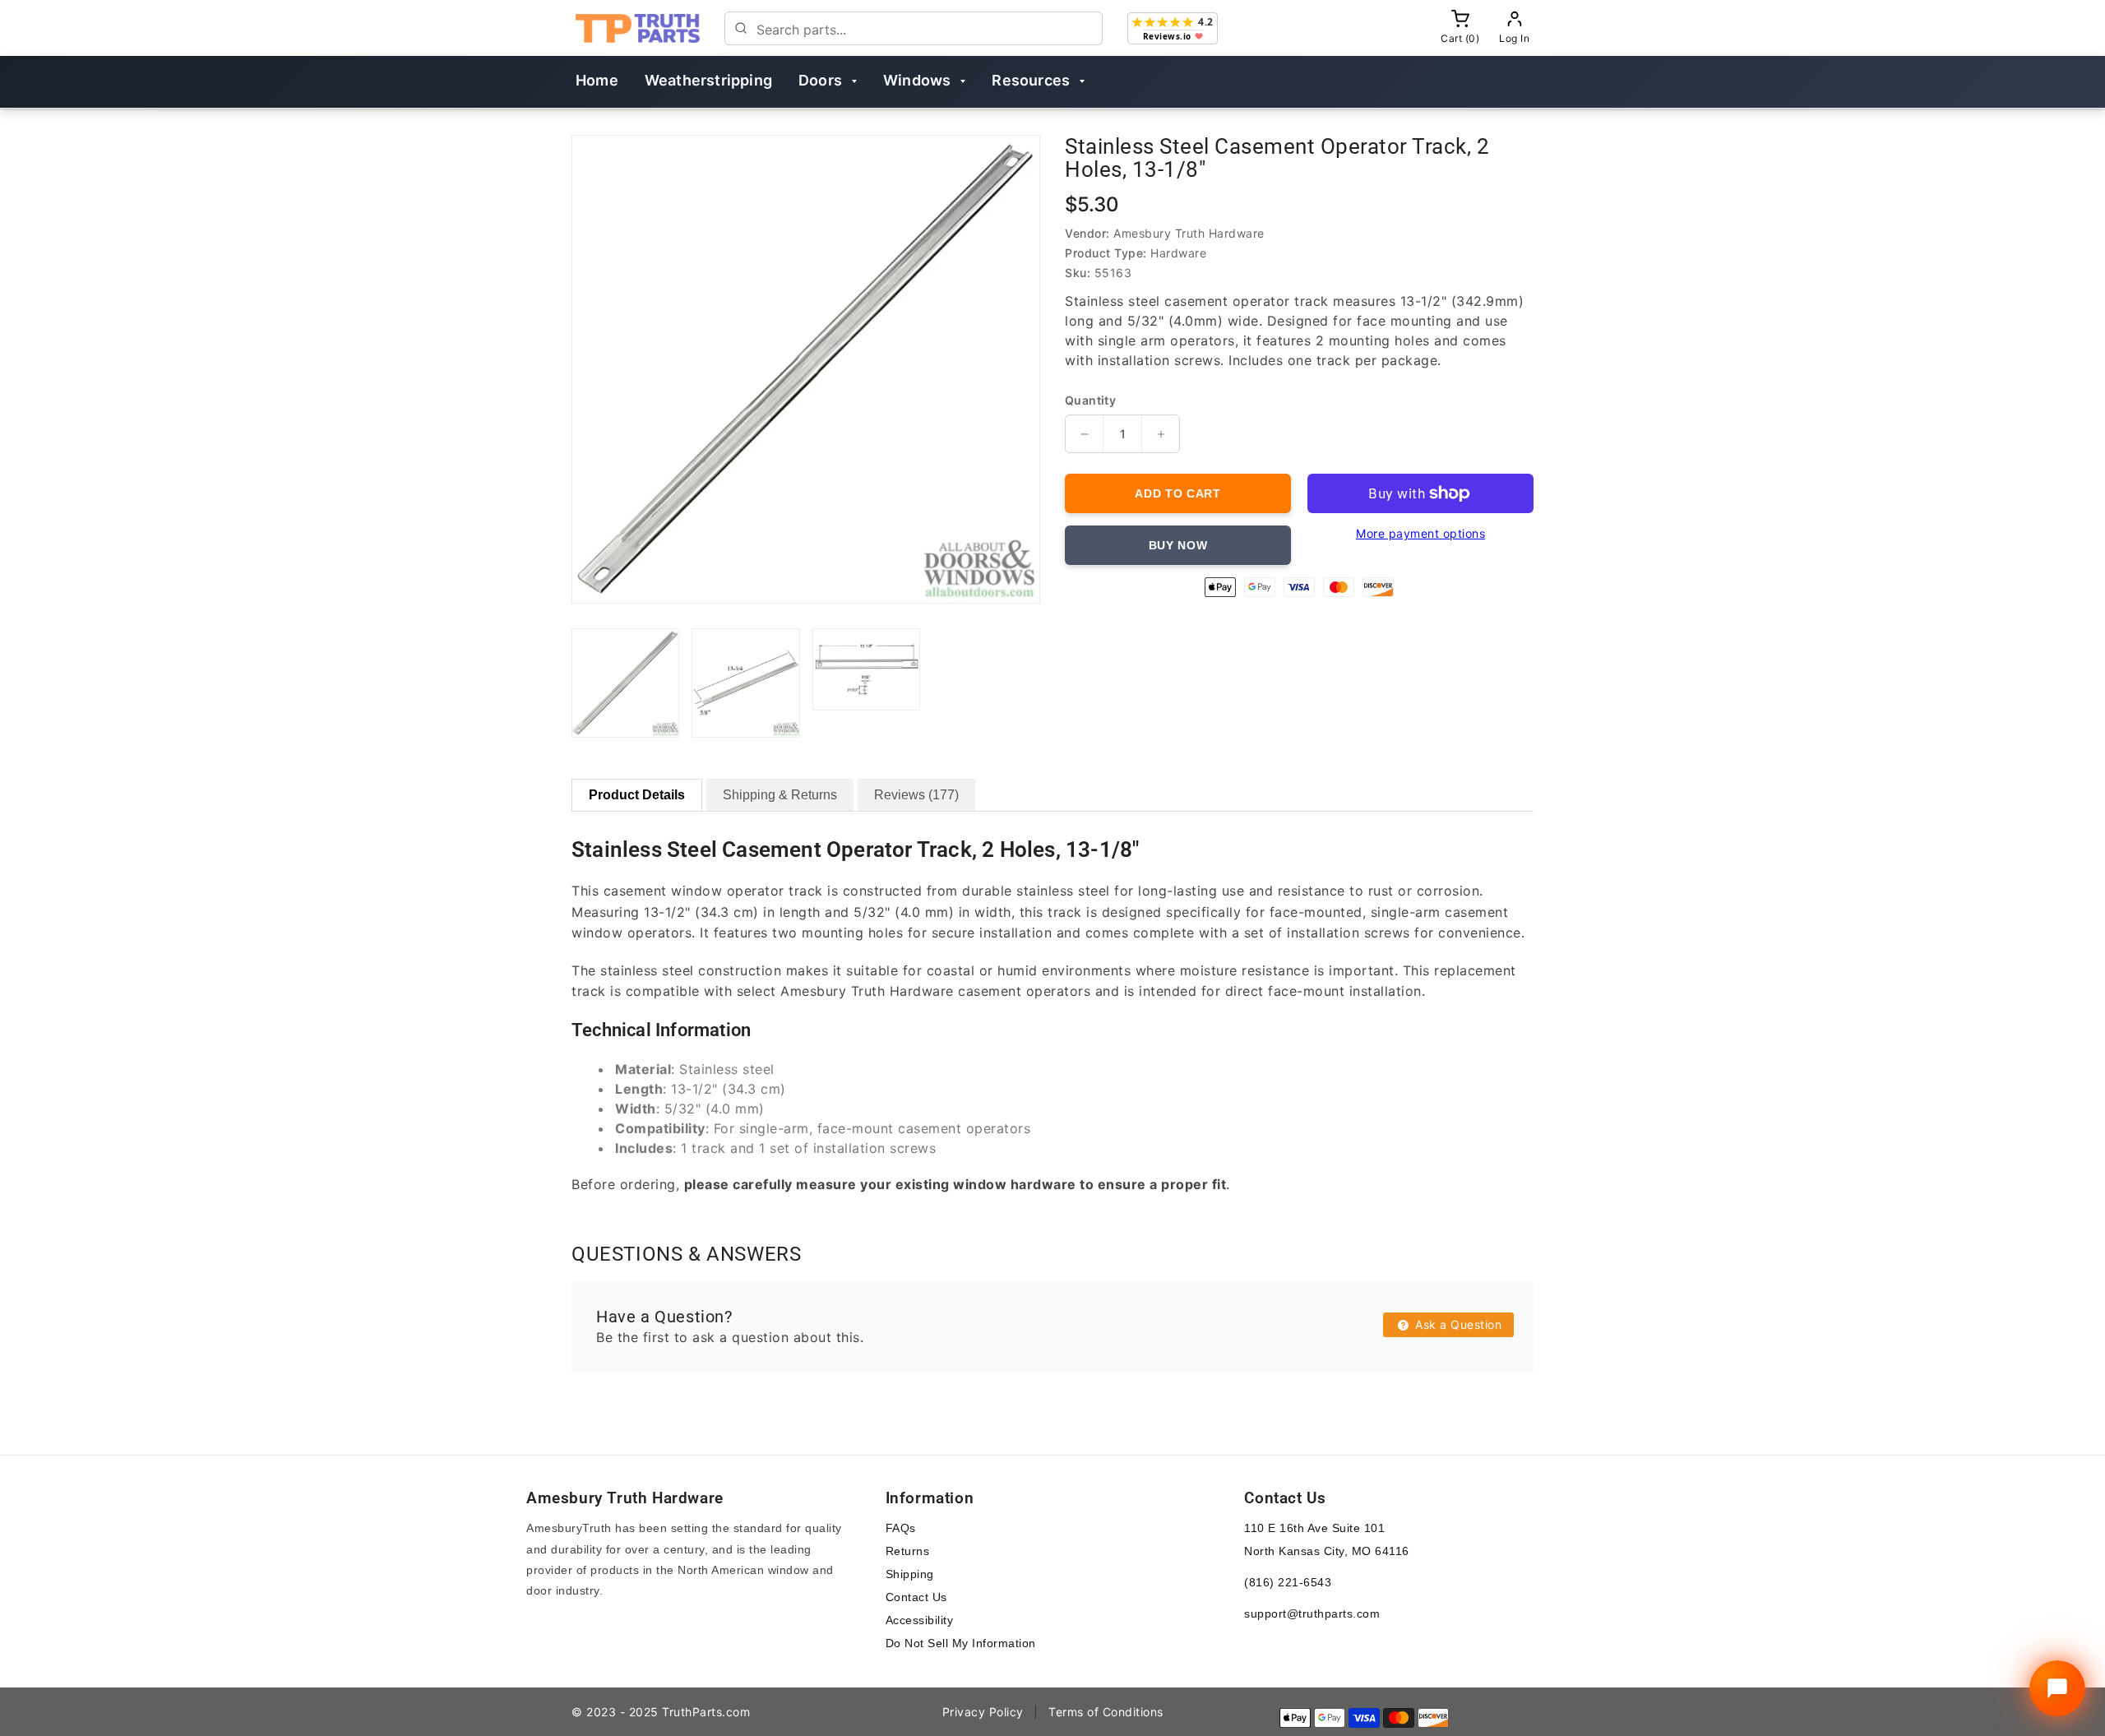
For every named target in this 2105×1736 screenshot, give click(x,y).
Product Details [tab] (637, 795)
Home (597, 80)
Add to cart (1178, 493)
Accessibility (920, 1620)
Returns (908, 1551)
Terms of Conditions (1106, 1712)
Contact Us (916, 1597)
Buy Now (1178, 545)
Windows (917, 80)
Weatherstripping (708, 80)
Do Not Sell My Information (961, 1643)
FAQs (901, 1528)
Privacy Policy (983, 1712)
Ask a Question (1457, 1324)
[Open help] (2057, 1688)
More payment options (1420, 533)
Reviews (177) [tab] (916, 795)
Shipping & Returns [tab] (780, 795)
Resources (1031, 80)
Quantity (1090, 400)
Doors (820, 80)
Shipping (910, 1574)
